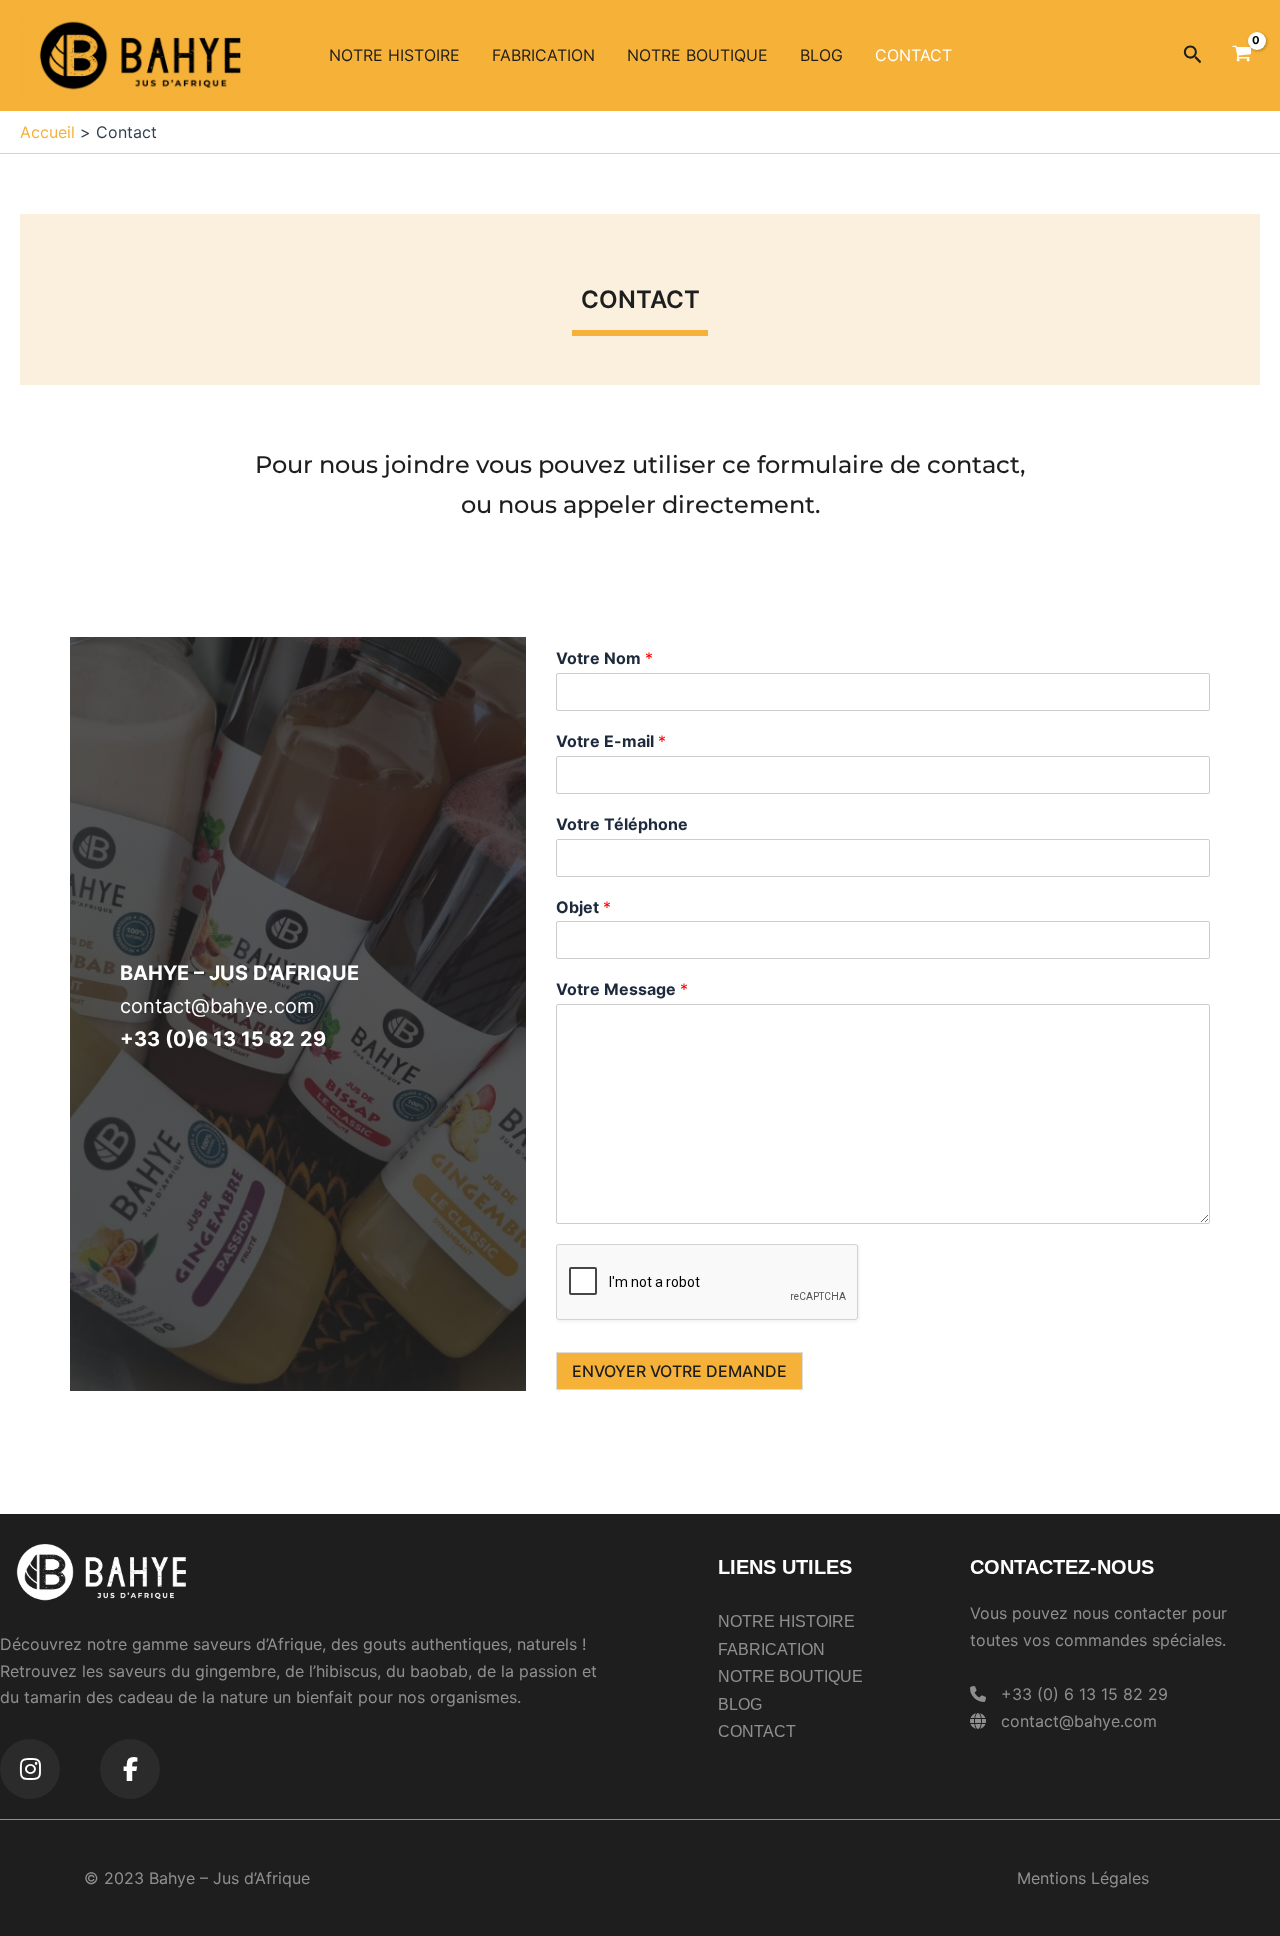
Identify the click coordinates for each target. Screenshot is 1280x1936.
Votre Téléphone (622, 824)
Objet (583, 907)
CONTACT (913, 55)
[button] (1193, 55)
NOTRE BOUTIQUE (697, 55)
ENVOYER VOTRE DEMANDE (679, 1371)
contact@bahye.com (1079, 1721)
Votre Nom (604, 658)
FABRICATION (543, 55)
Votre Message (622, 989)
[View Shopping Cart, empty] (1241, 55)
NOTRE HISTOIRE (394, 55)
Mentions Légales (1083, 1878)
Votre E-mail (611, 741)
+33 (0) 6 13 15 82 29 (1084, 1694)
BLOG (821, 55)
